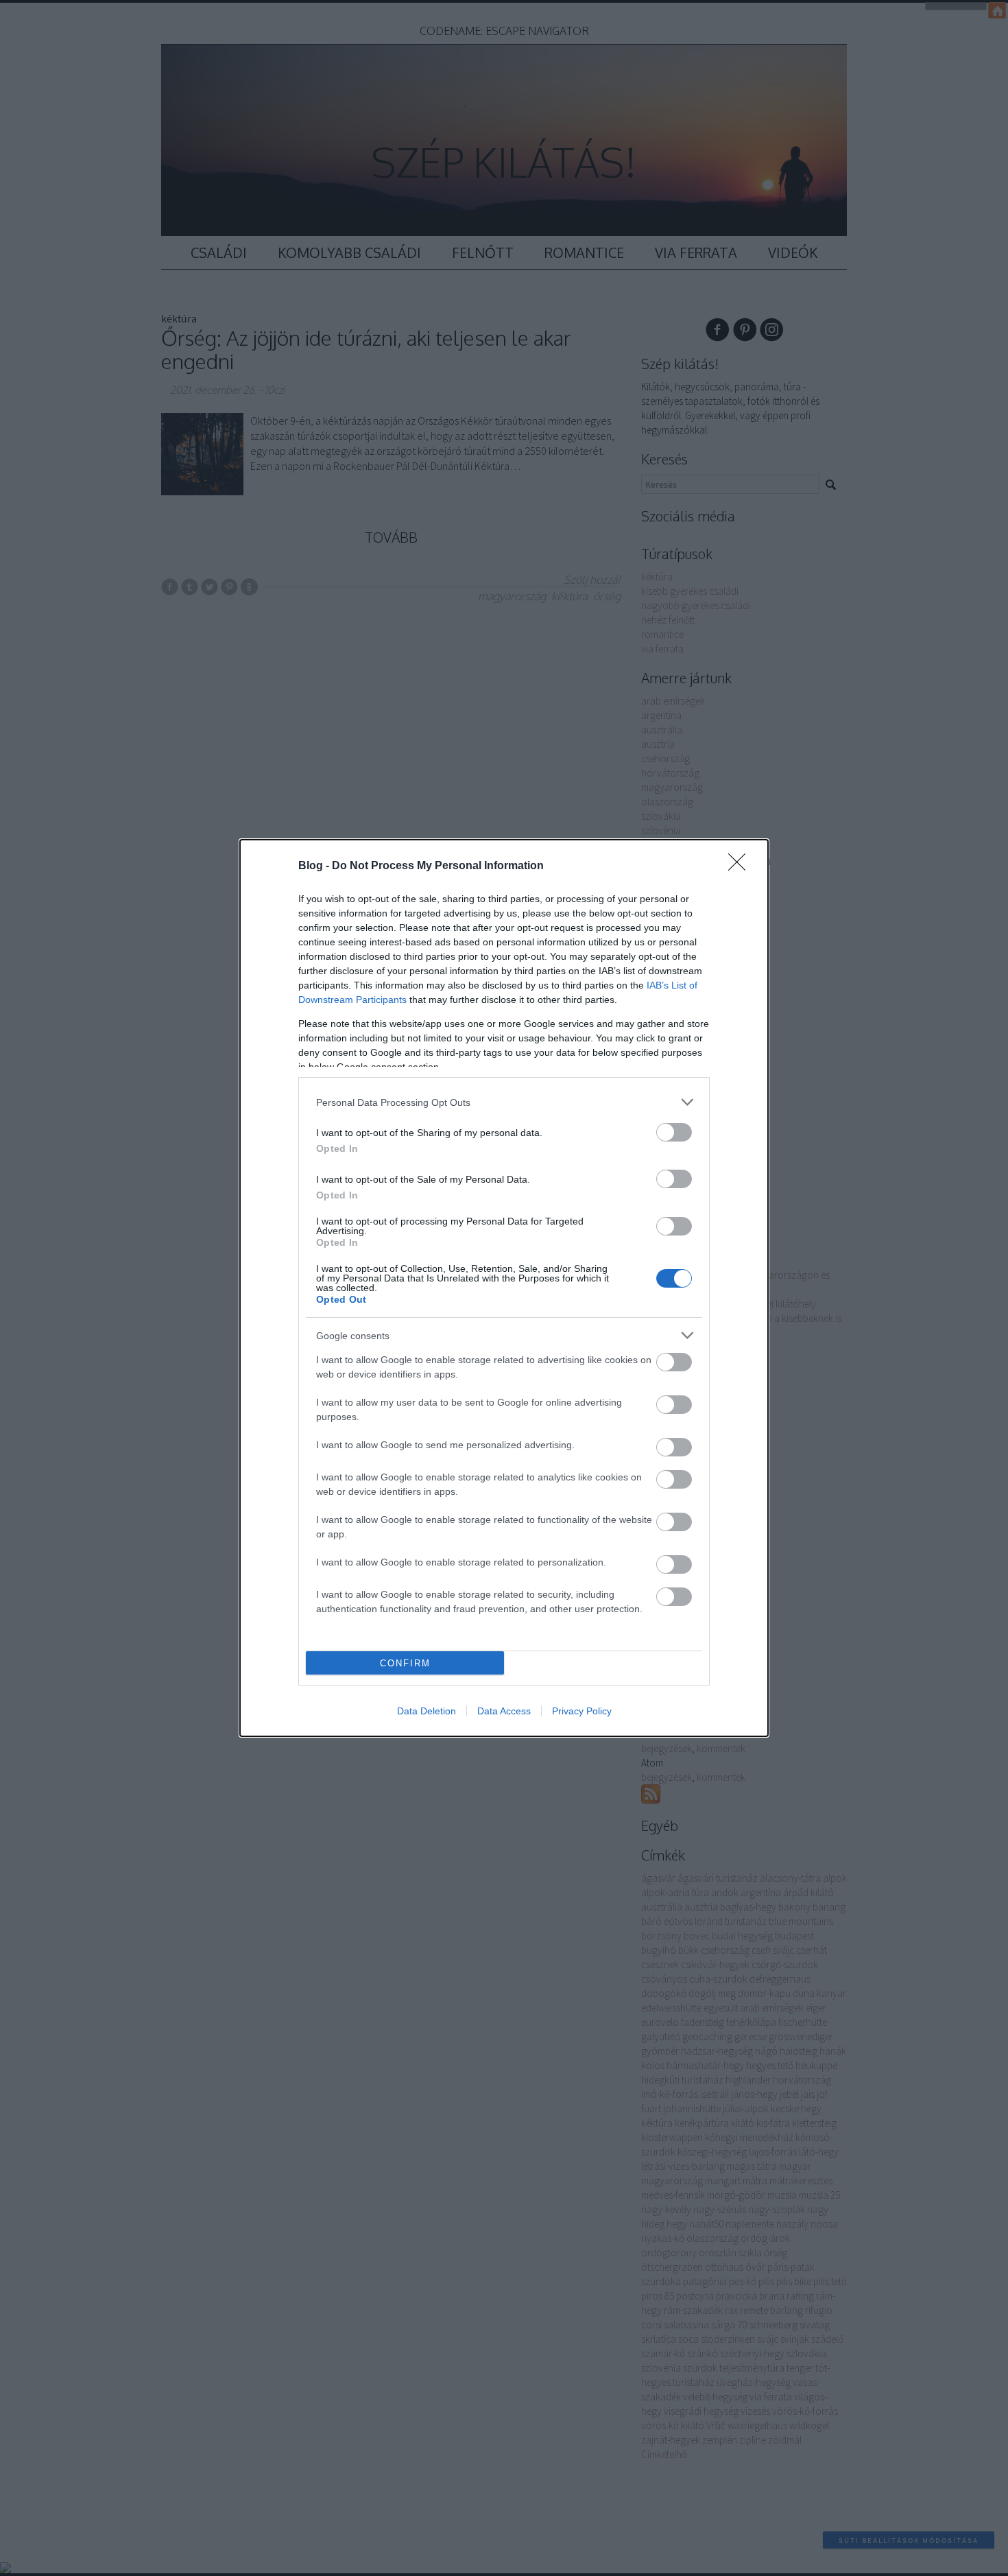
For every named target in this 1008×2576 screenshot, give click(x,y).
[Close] (741, 866)
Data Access (504, 1711)
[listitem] (504, 1102)
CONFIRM (405, 1663)
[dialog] (504, 1288)
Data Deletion (427, 1711)
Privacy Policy (582, 1711)
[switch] (674, 1132)
